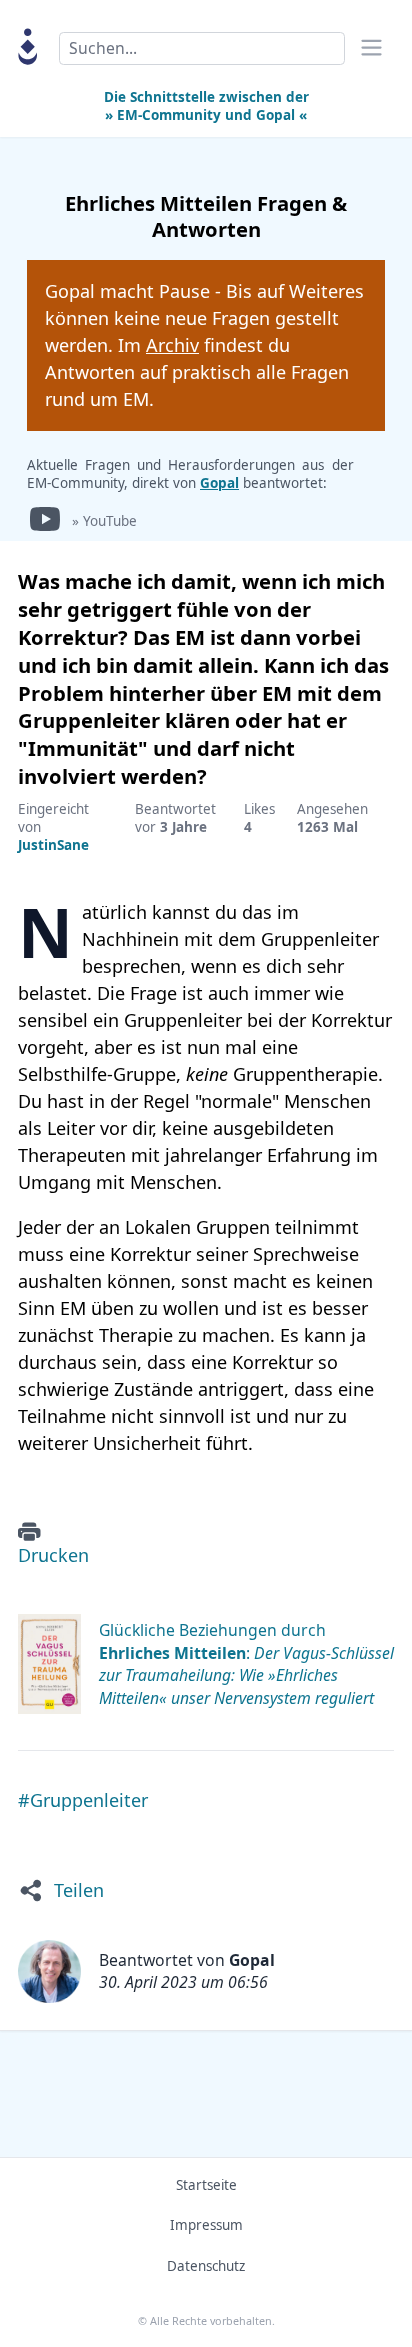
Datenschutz (206, 2266)
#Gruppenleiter (83, 1800)
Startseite (206, 2185)
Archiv (172, 345)
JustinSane (53, 845)
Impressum (206, 2225)
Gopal (219, 483)
